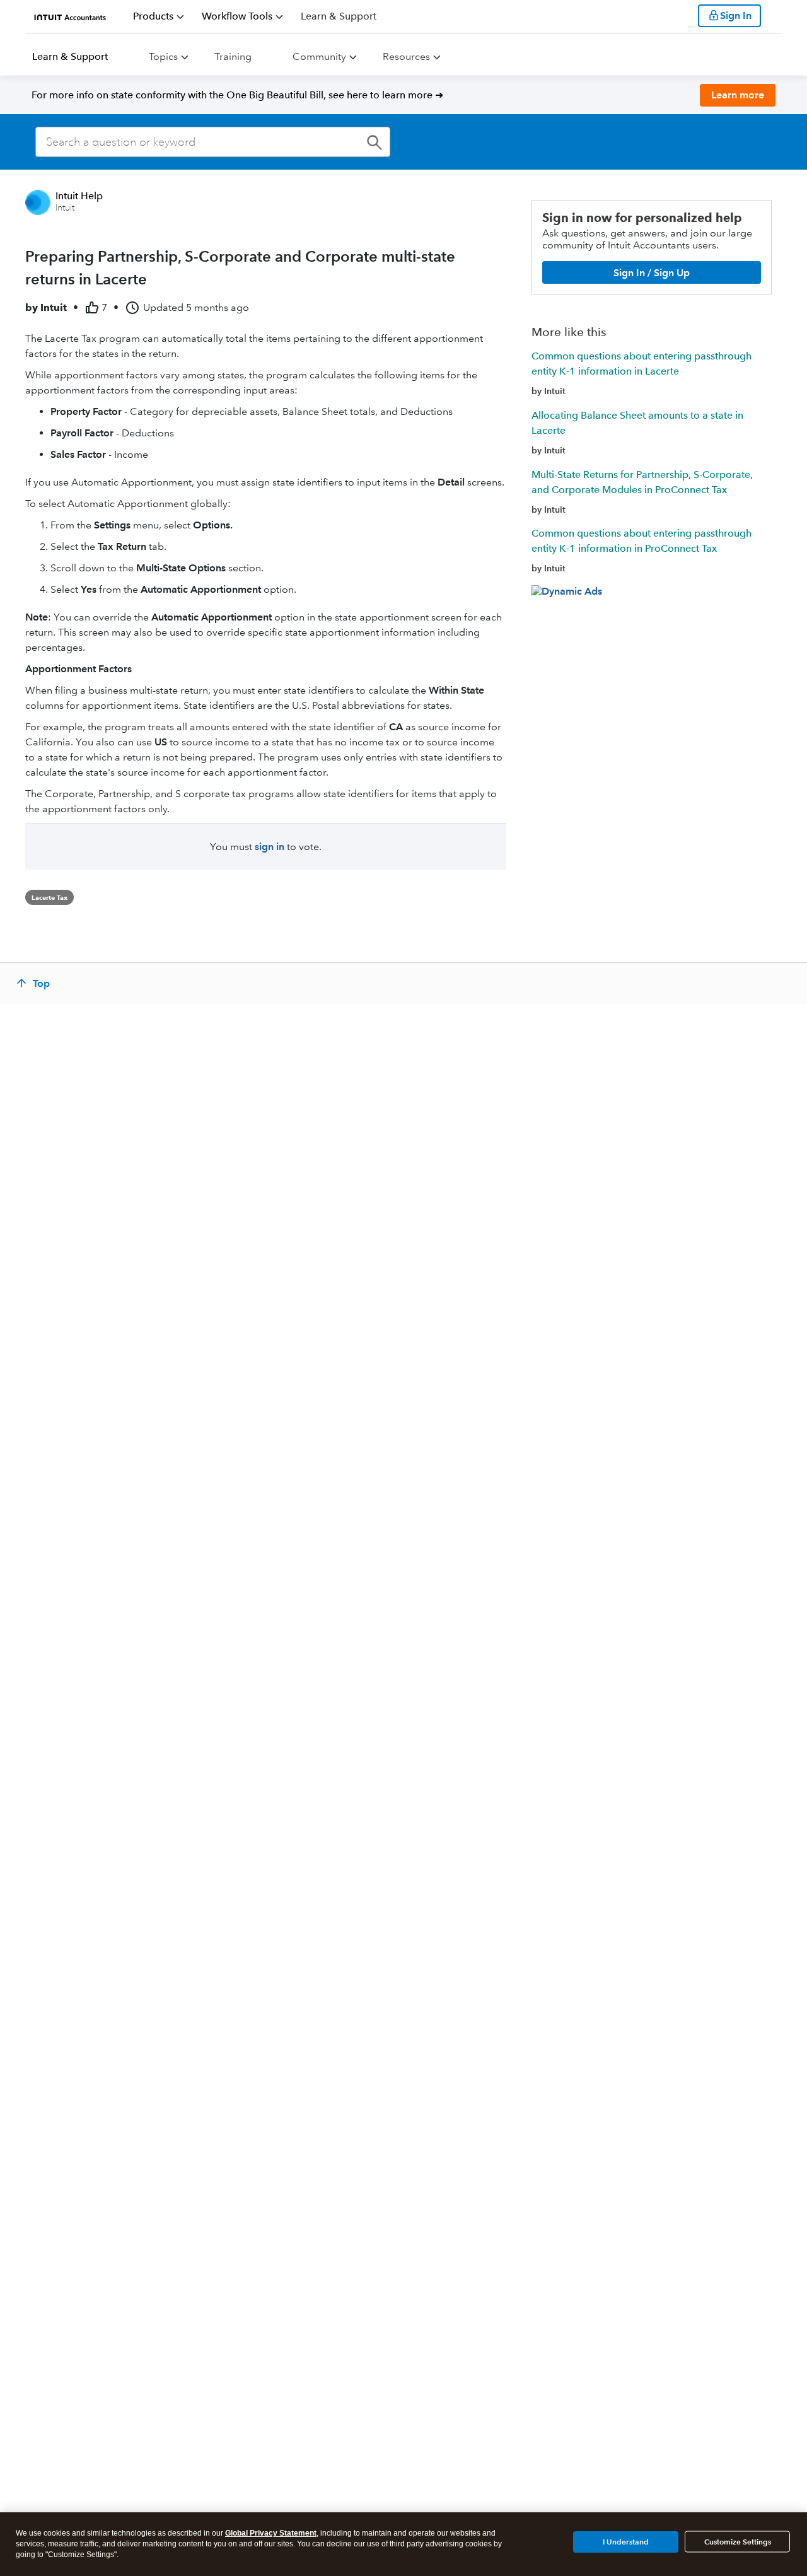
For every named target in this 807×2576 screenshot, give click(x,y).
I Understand (626, 2541)
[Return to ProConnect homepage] (70, 16)
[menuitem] (159, 16)
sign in (270, 847)
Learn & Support (70, 56)
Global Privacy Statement (271, 2533)
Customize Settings (738, 2542)
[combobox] (213, 142)
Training (233, 56)
